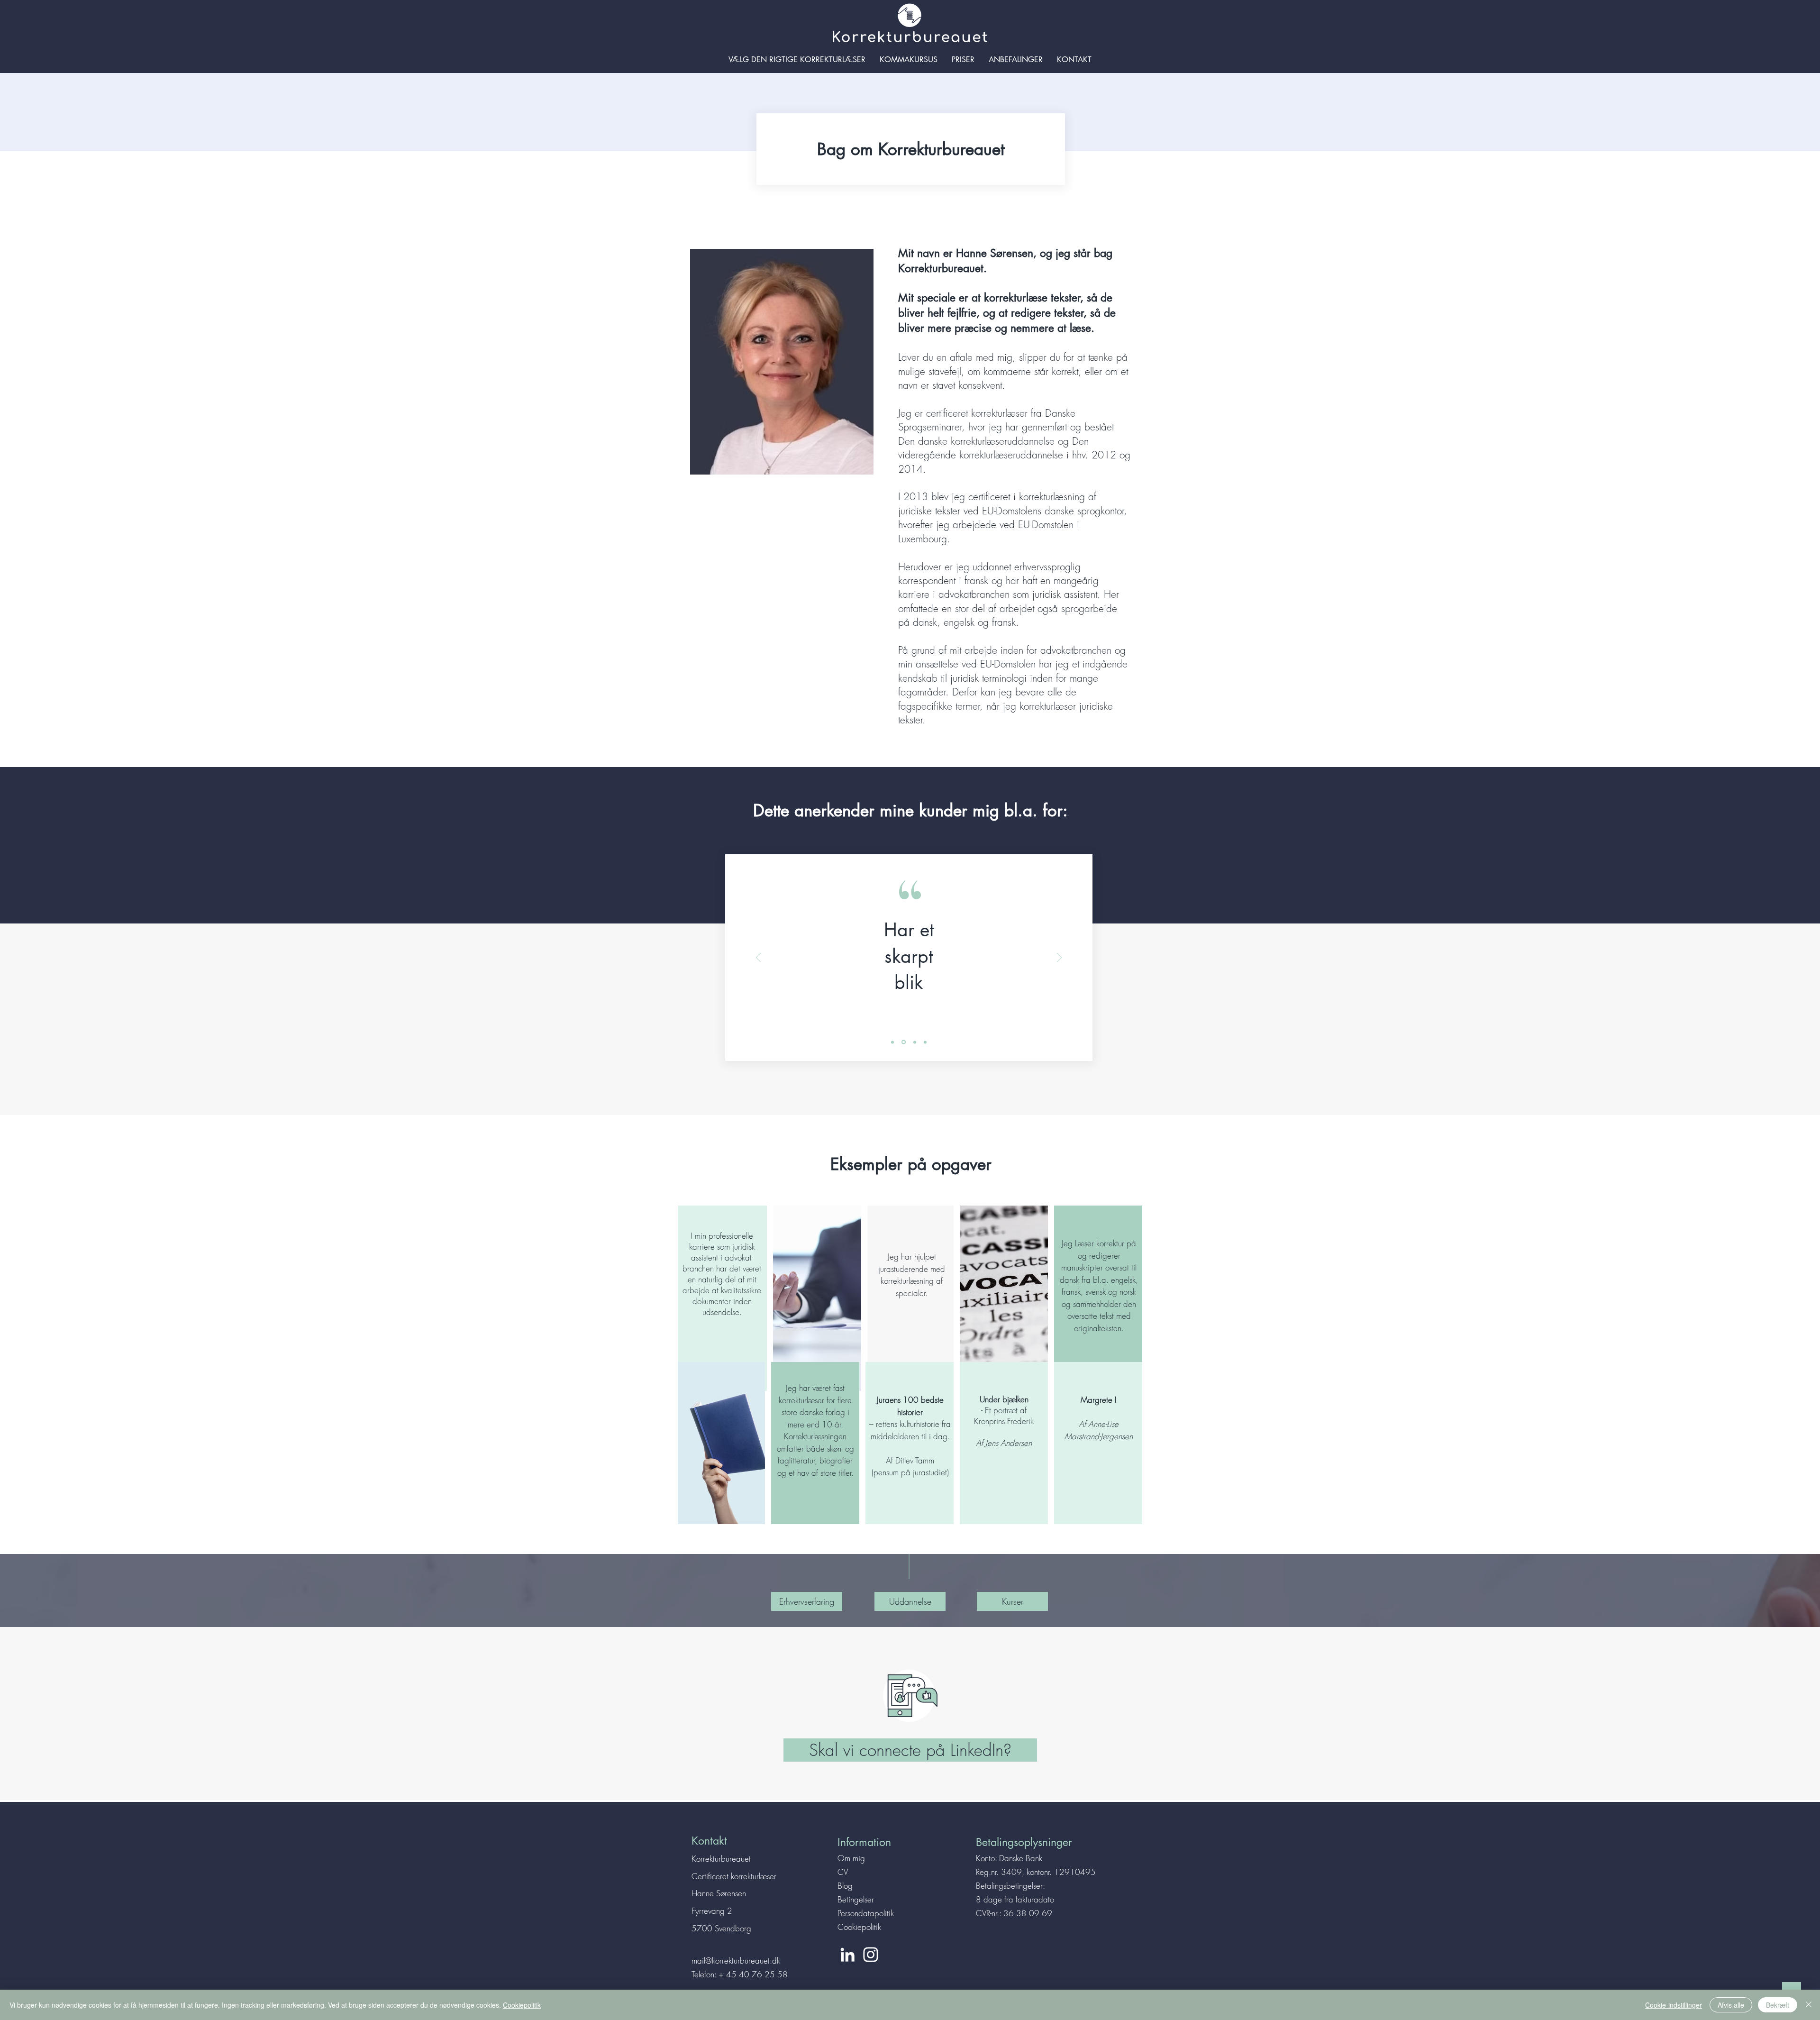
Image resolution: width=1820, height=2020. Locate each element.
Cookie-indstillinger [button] (1674, 2005)
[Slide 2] (904, 1042)
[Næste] (1059, 958)
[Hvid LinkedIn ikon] (847, 1955)
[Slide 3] (915, 1042)
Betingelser (856, 1899)
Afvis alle (1731, 2005)
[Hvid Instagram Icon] (871, 1955)
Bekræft (1778, 2005)
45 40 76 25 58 (757, 1974)
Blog (845, 1886)
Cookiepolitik (859, 1927)
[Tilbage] (758, 958)
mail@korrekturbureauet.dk (736, 1961)
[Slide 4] (925, 1042)
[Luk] (1809, 2005)
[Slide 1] (892, 1042)
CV (843, 1872)
